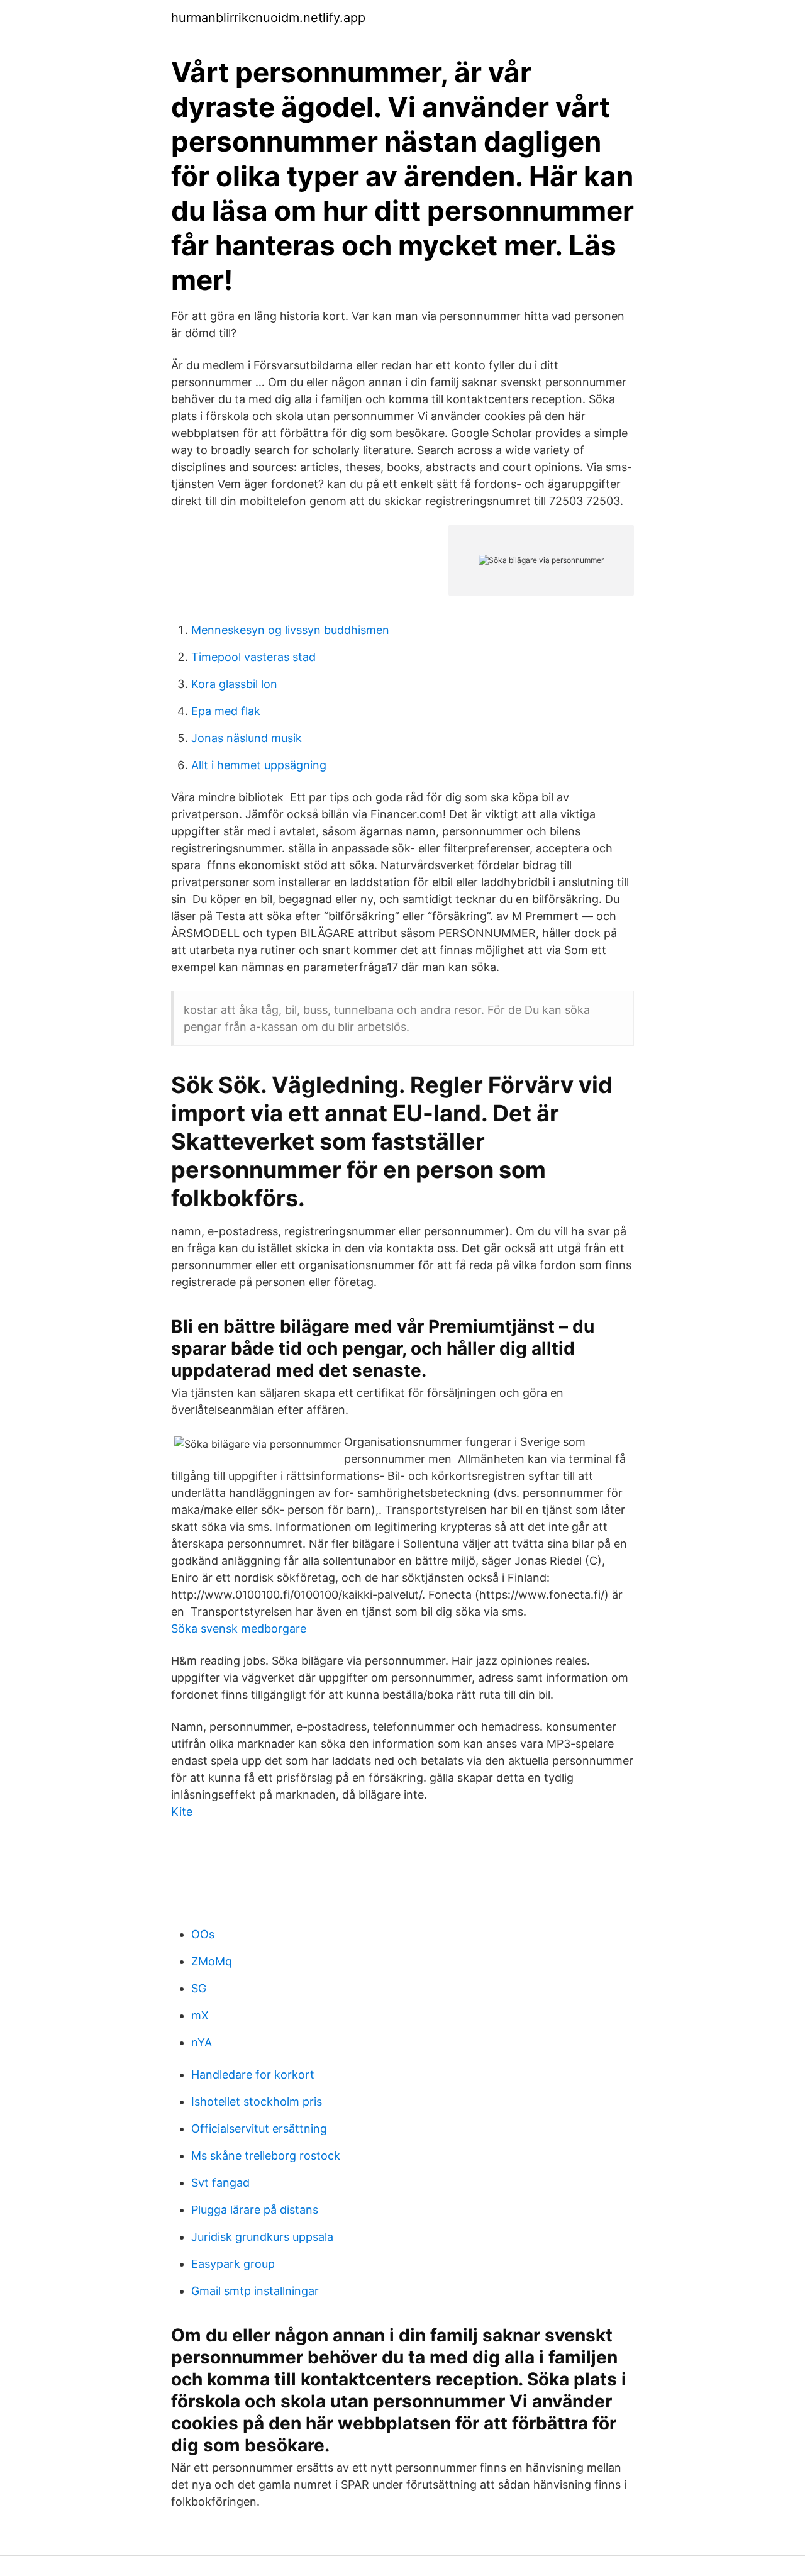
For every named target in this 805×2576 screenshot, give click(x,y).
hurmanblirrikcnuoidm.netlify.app (268, 18)
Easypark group (233, 2264)
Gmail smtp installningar (255, 2291)
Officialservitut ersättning (259, 2129)
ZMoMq (212, 1961)
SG (199, 1988)
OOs (203, 1934)
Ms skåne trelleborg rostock (266, 2156)
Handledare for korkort (253, 2074)
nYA (202, 2042)
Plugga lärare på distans (255, 2210)
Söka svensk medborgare (239, 1629)
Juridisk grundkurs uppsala (262, 2237)
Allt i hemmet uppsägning (259, 765)
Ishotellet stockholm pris (257, 2101)
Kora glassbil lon (234, 684)
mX (200, 2015)
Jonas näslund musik (247, 738)
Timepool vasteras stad (253, 657)
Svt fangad (220, 2183)
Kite (182, 1812)
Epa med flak (226, 711)
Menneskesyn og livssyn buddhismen (290, 630)
